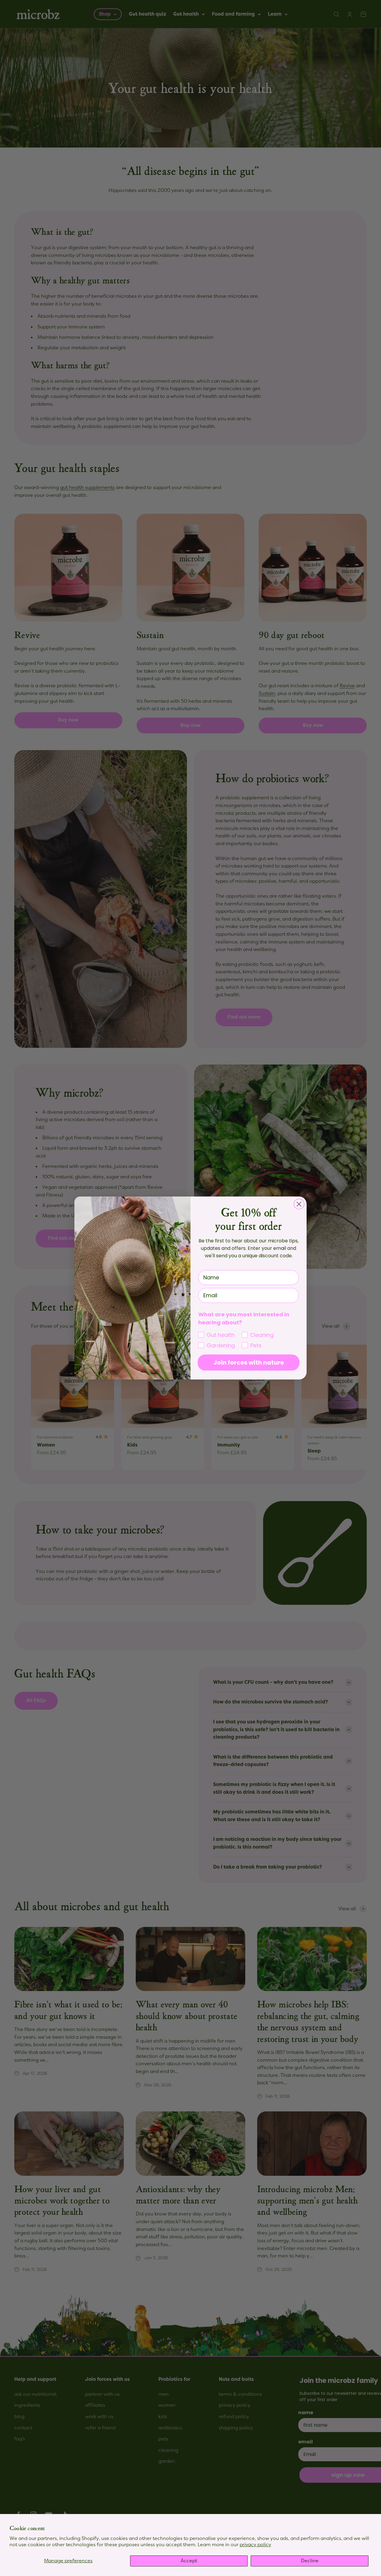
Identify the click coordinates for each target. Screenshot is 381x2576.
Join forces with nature (249, 1363)
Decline (310, 2561)
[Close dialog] (299, 1204)
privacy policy (255, 2545)
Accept (189, 2561)
